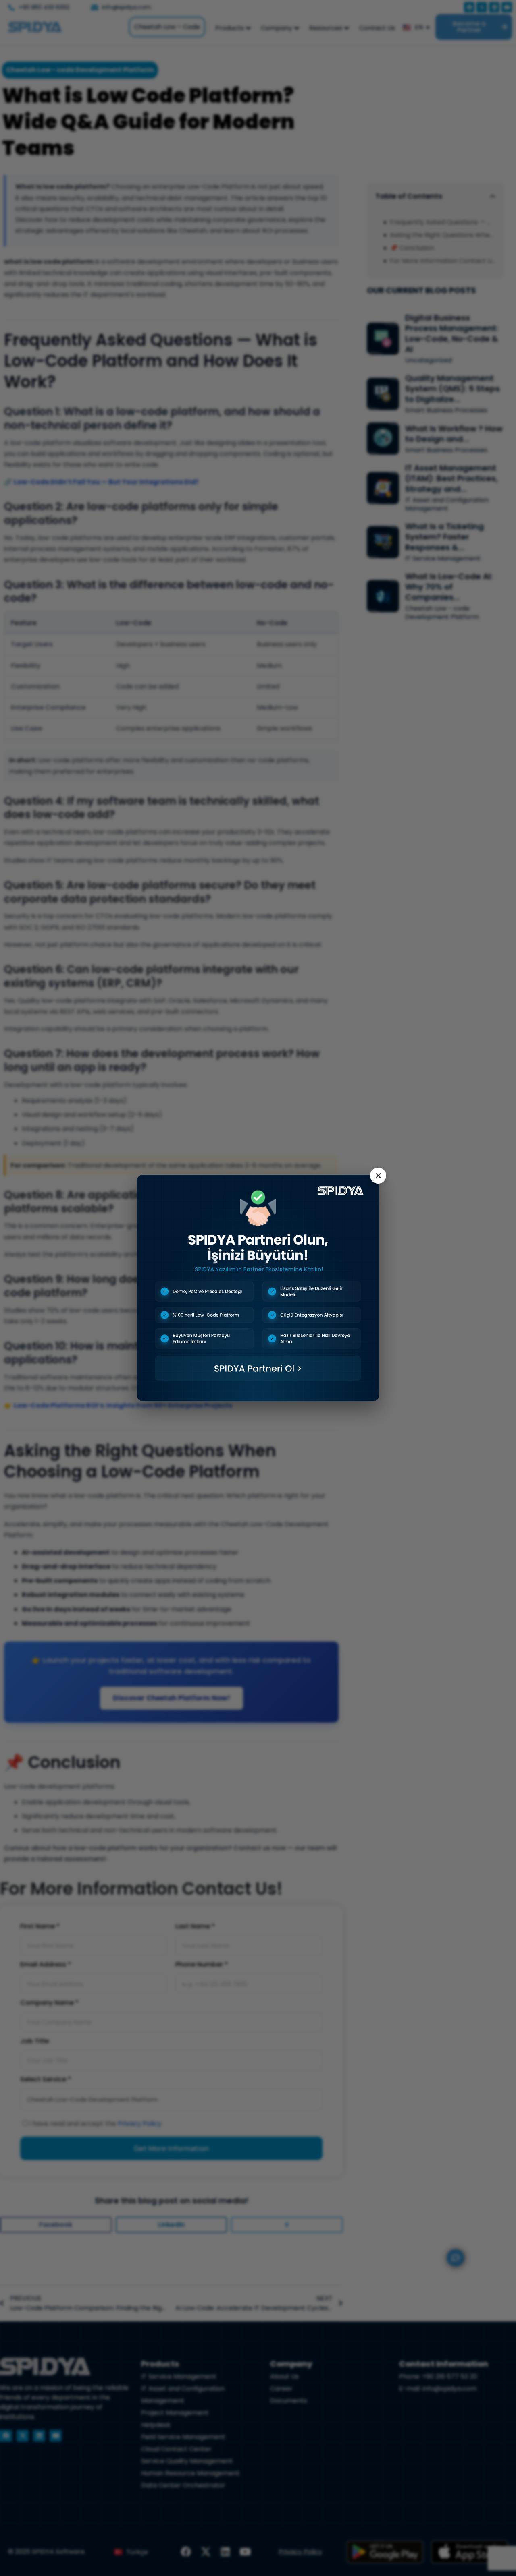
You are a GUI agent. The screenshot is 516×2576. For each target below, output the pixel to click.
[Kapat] (378, 1176)
